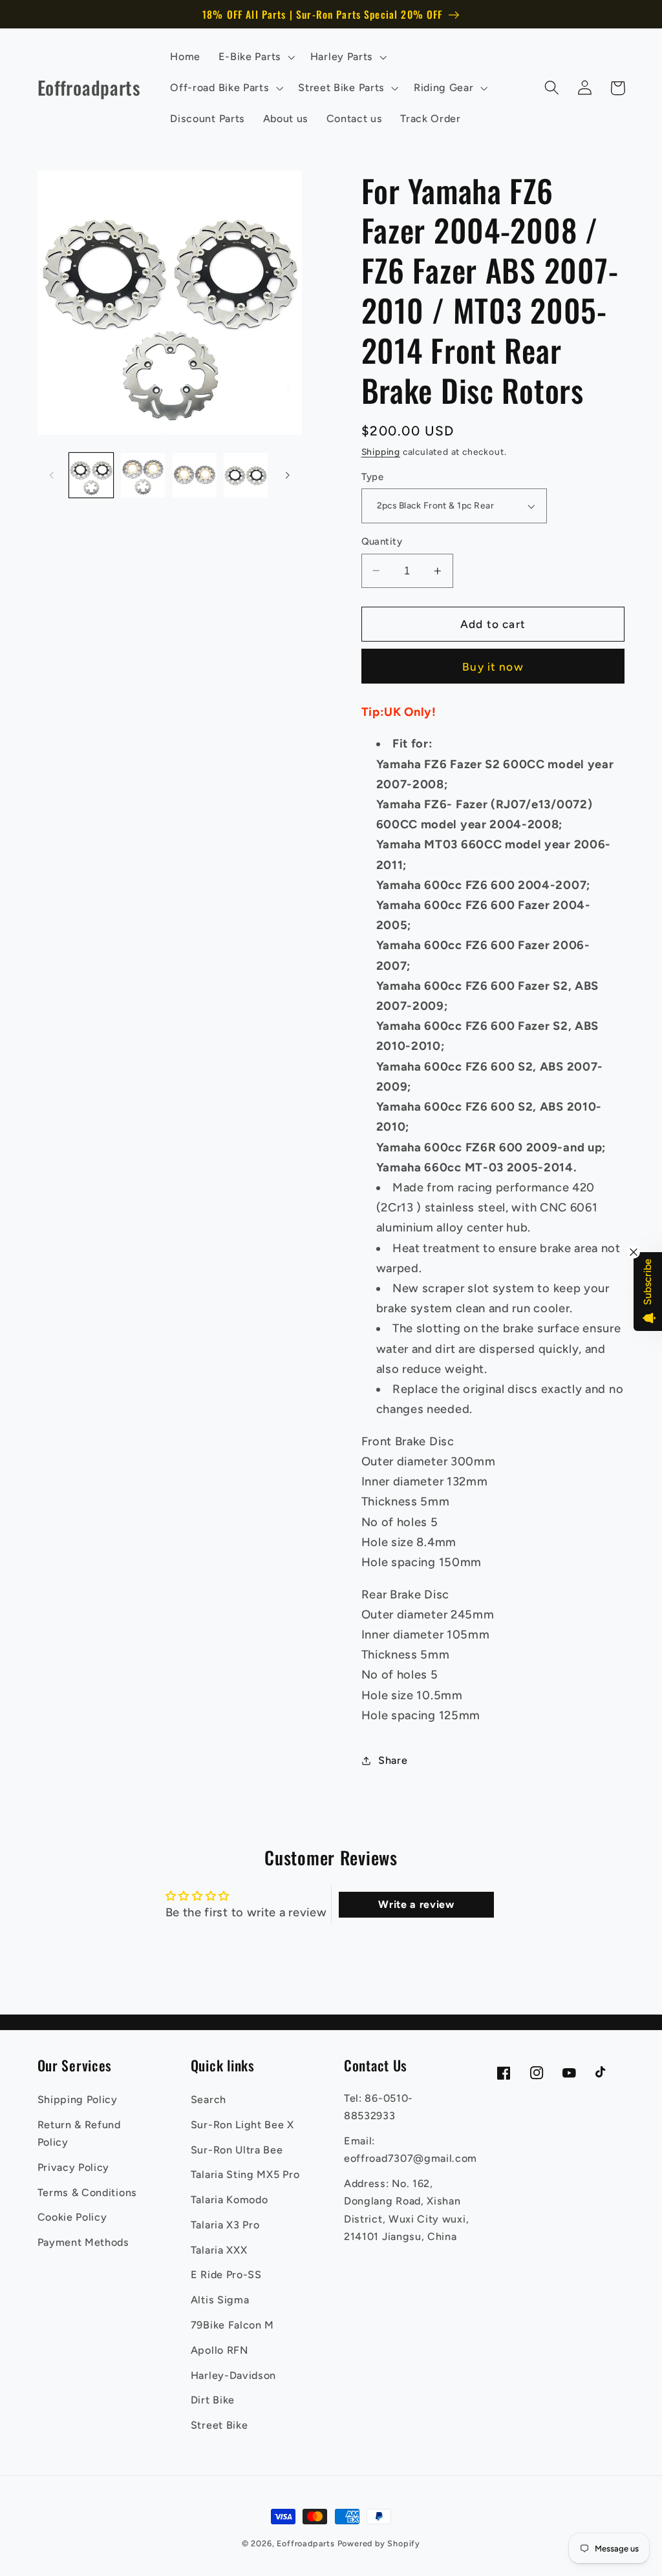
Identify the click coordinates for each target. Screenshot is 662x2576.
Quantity (382, 541)
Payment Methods (83, 2242)
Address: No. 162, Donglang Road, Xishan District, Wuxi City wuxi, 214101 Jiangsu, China (406, 2210)
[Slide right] (288, 476)
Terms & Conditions (87, 2193)
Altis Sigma (220, 2300)
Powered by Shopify (379, 2543)
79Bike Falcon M (232, 2325)
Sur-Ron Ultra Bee (237, 2150)
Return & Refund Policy (79, 2133)
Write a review (416, 1904)
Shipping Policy (78, 2100)
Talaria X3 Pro (225, 2225)
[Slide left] (52, 476)
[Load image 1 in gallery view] (91, 475)
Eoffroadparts (305, 2543)
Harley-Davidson (233, 2375)
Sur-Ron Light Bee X (242, 2125)
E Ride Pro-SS (226, 2275)
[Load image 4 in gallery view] (246, 475)
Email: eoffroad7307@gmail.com (411, 2150)
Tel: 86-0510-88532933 (379, 2107)
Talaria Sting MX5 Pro (245, 2174)
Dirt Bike (213, 2400)
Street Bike (219, 2425)
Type (373, 477)
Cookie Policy (72, 2217)
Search (208, 2100)
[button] (255, 57)
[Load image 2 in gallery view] (143, 475)
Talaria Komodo (230, 2200)
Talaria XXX (219, 2250)
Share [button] (393, 1760)
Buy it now (493, 667)
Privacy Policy (74, 2167)
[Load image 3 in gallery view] (195, 475)
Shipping (381, 452)
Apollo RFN (219, 2350)
